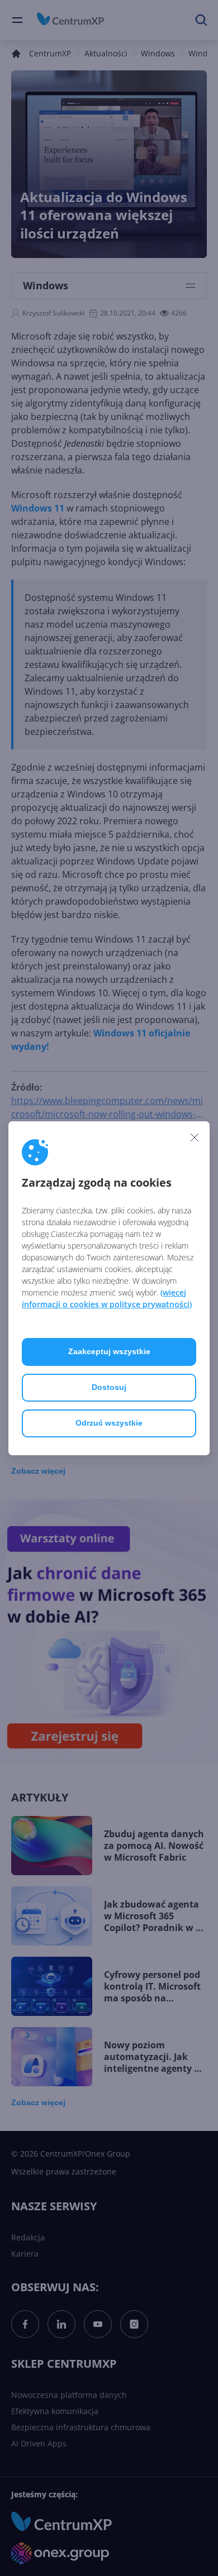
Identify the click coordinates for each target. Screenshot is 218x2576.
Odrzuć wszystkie (109, 1423)
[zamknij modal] (195, 1138)
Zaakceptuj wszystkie (109, 1351)
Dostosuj (109, 1387)
